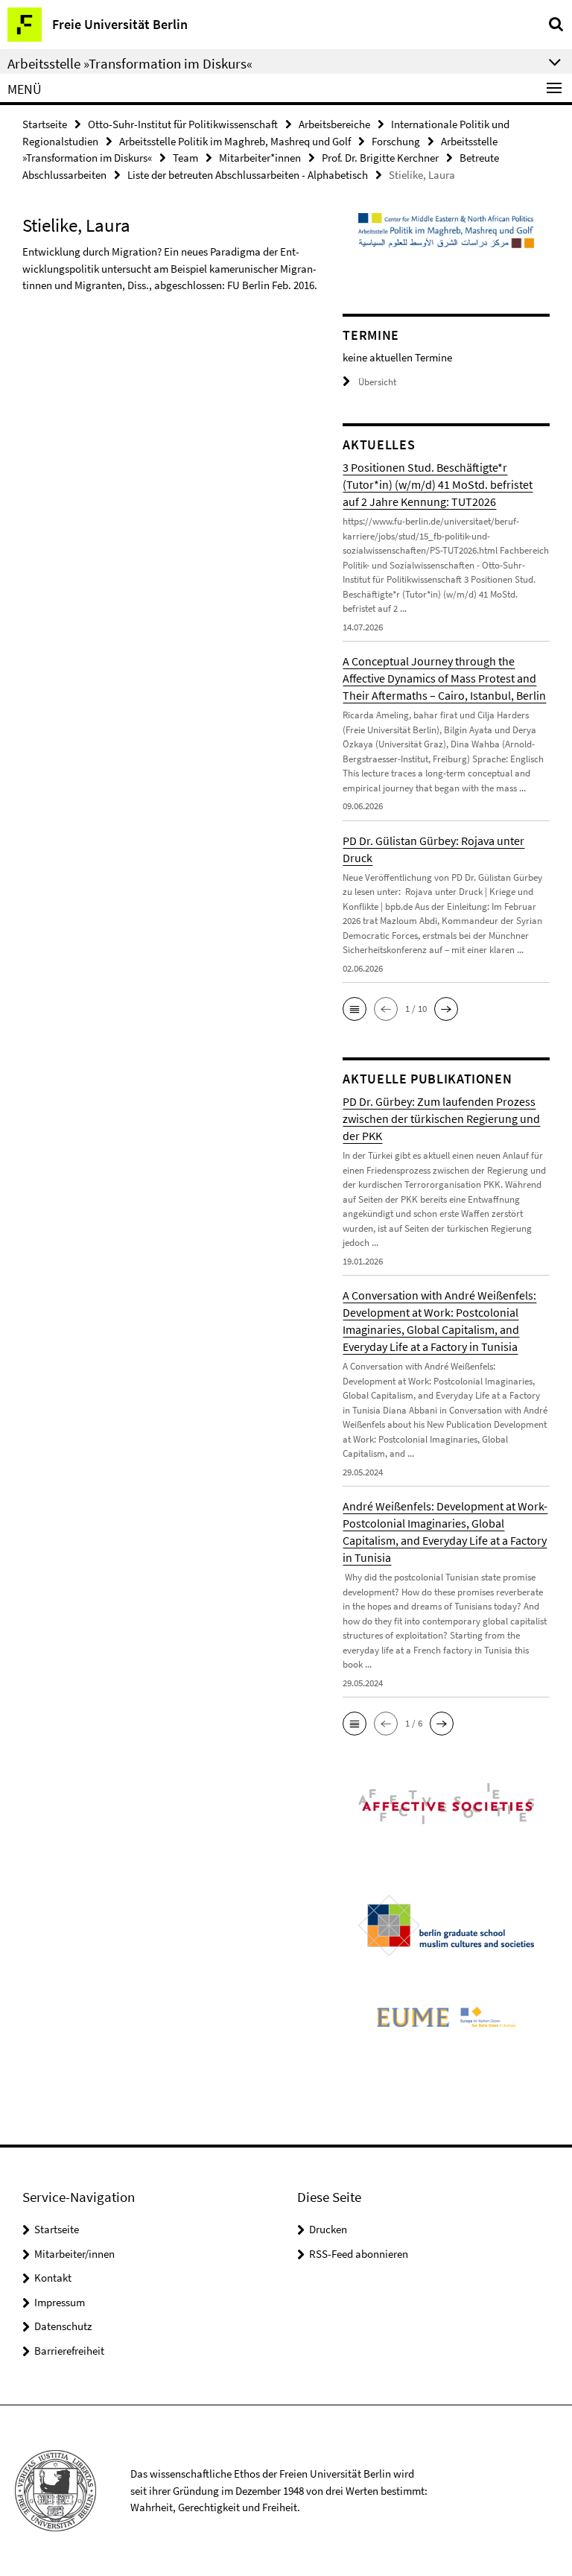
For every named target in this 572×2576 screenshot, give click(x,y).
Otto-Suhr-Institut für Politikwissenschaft (183, 124)
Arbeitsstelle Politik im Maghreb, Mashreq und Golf (235, 141)
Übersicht (377, 382)
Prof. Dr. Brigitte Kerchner (380, 158)
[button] (355, 1009)
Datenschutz (63, 2326)
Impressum (60, 2302)
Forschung (396, 141)
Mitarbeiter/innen (74, 2254)
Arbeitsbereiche (334, 124)
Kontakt (53, 2278)
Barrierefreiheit (69, 2351)
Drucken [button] (328, 2229)
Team (185, 158)
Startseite (45, 124)
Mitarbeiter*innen (260, 158)
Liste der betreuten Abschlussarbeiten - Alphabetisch (248, 175)
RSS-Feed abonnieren (359, 2254)
